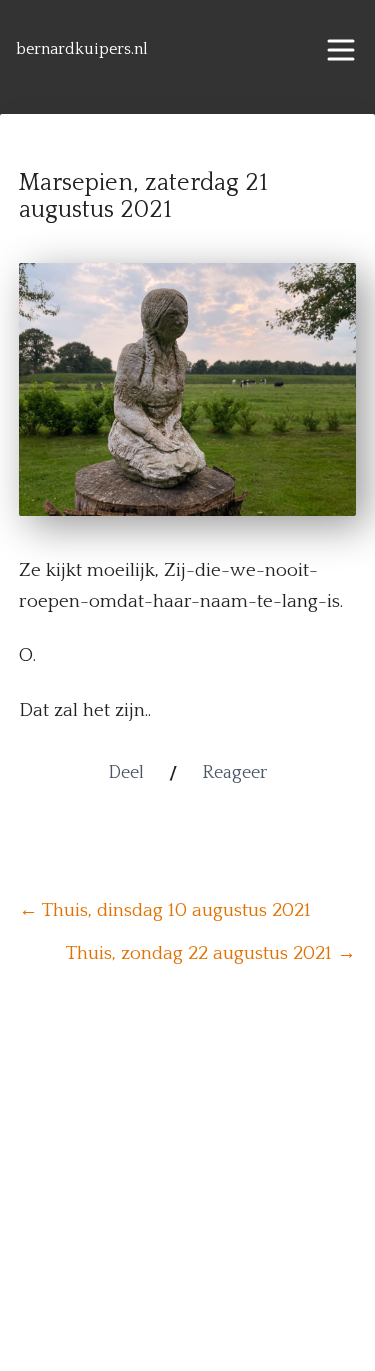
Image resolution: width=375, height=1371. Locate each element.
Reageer (234, 773)
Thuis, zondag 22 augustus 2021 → (211, 953)
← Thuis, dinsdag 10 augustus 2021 (165, 910)
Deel (126, 773)
